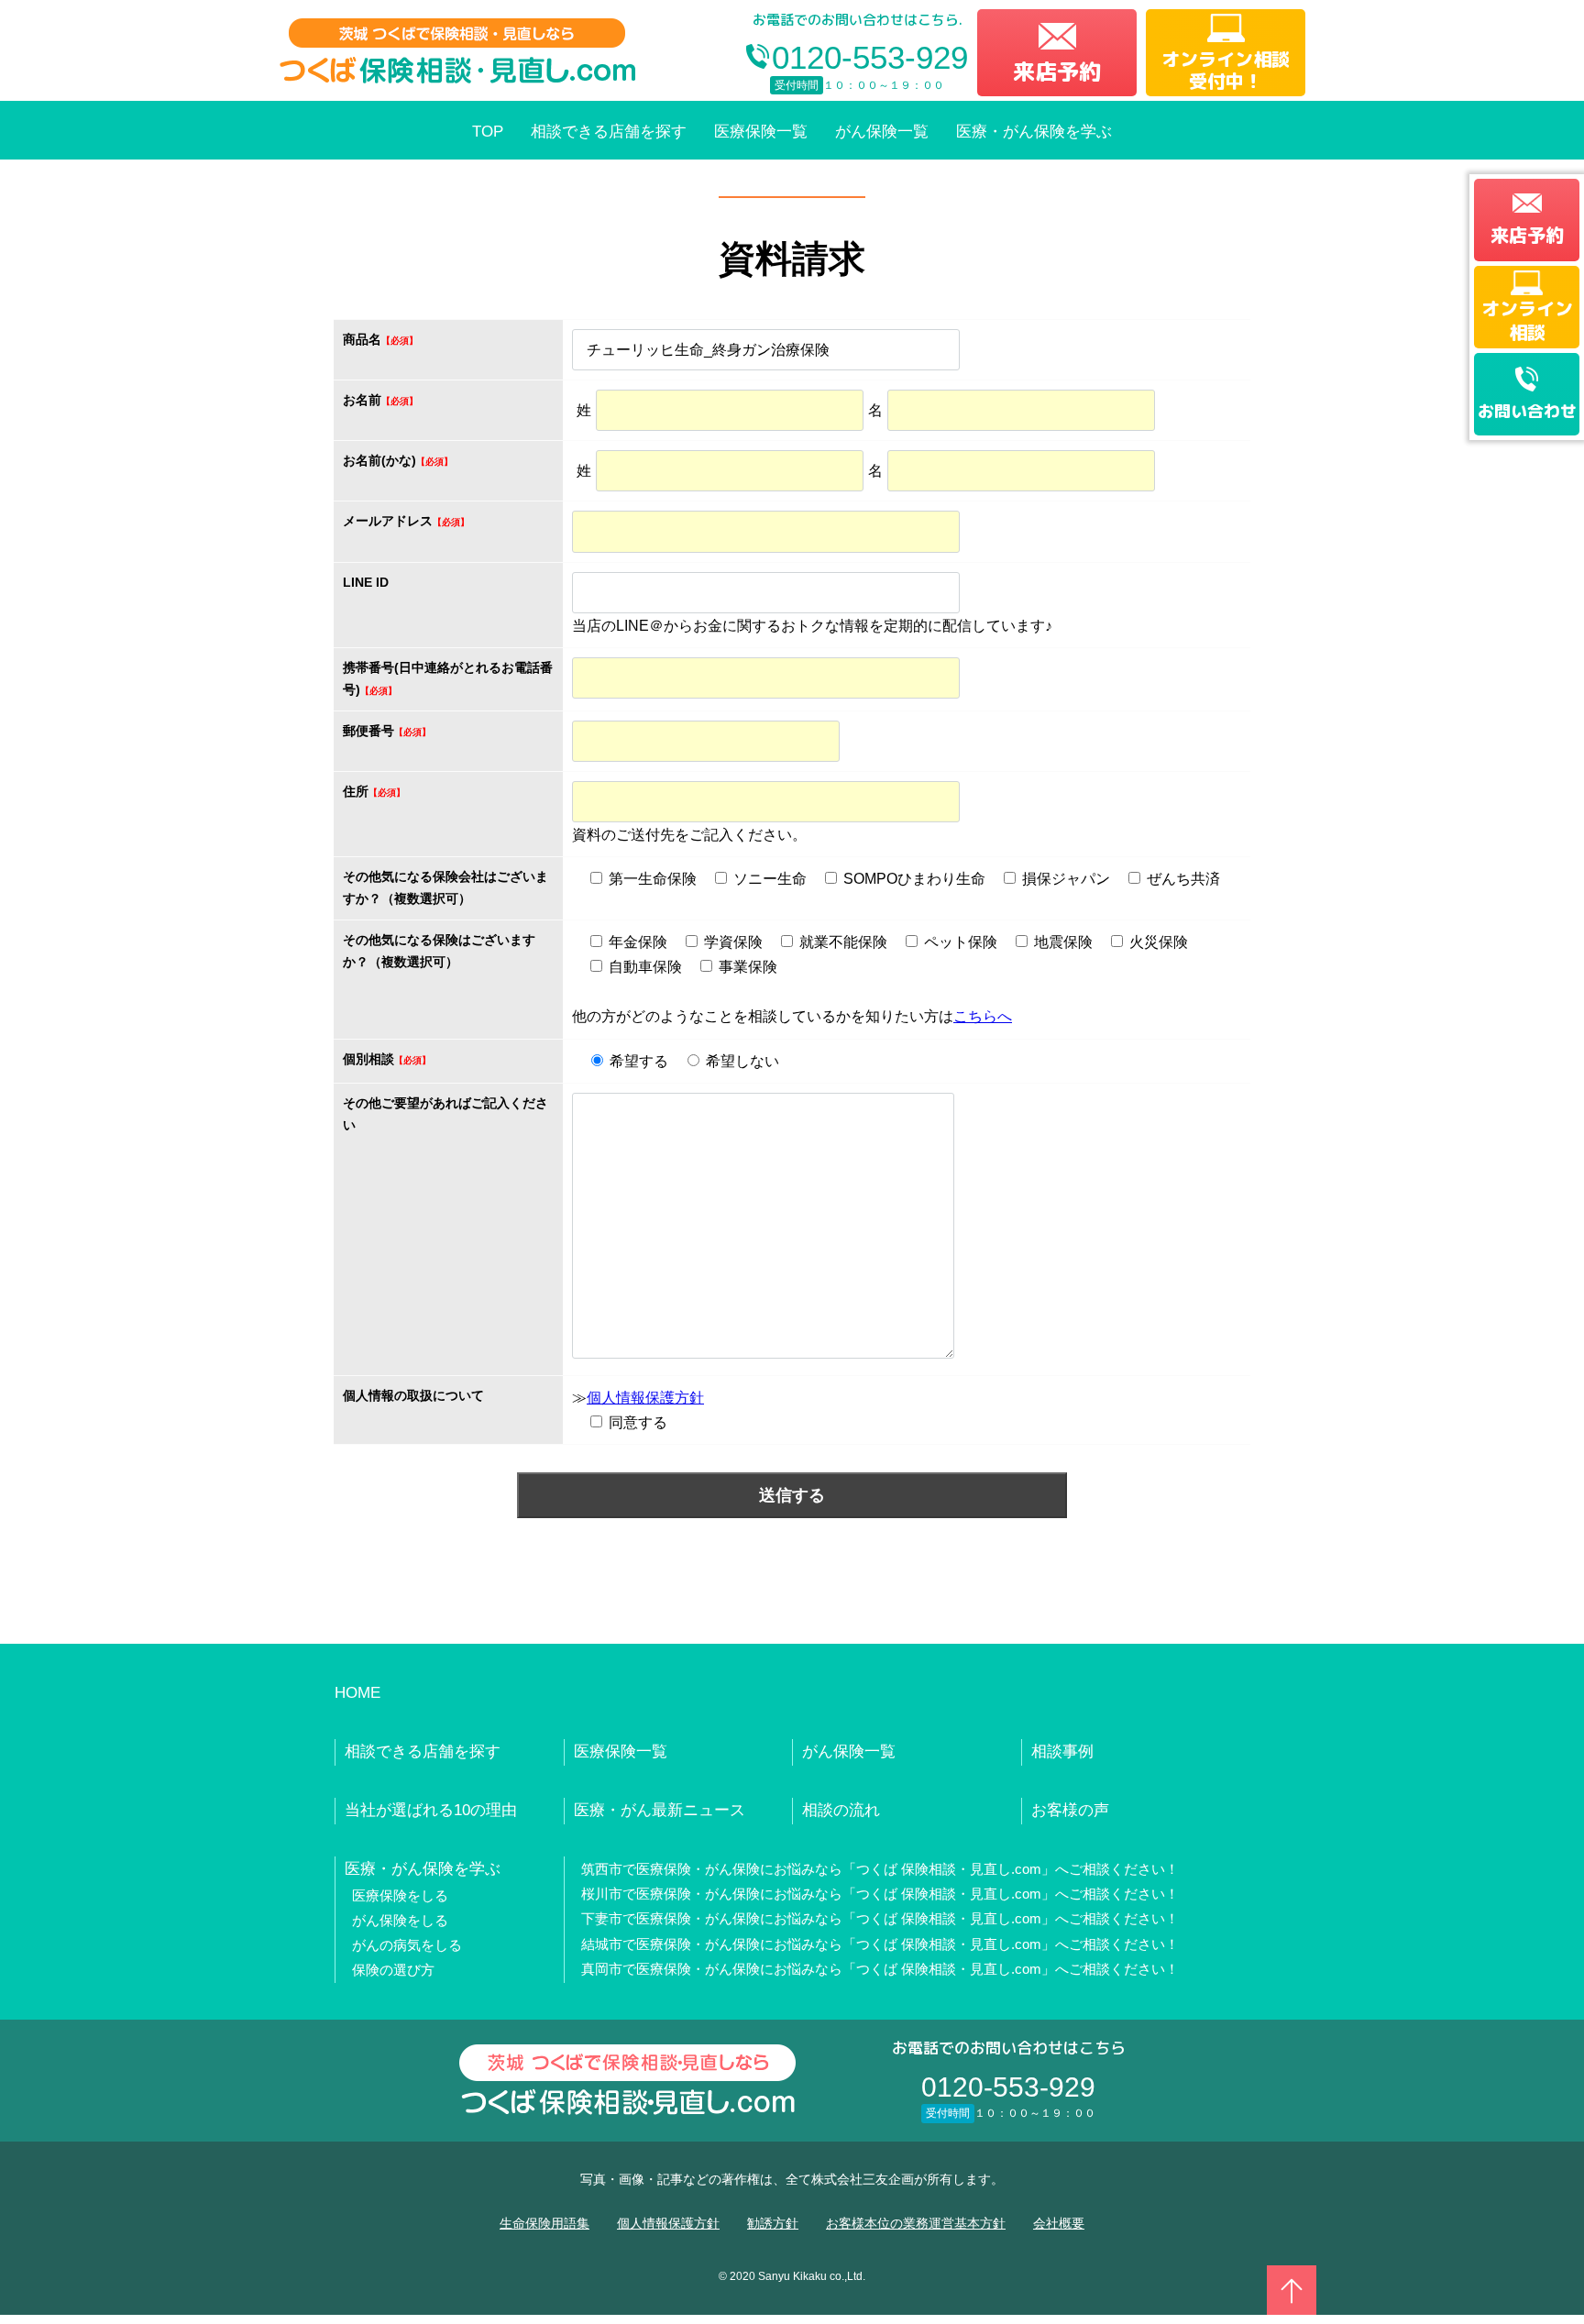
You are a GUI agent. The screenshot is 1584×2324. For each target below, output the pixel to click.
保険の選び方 (393, 1970)
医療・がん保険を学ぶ (1034, 132)
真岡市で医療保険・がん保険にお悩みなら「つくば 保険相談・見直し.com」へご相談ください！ (880, 1969)
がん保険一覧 (882, 132)
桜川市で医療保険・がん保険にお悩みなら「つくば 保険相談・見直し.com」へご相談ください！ (880, 1894)
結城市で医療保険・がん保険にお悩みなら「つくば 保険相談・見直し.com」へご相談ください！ (880, 1944)
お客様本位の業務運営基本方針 (916, 2223)
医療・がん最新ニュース (660, 1810)
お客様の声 (1070, 1810)
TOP (488, 132)
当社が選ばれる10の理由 (431, 1810)
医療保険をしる (400, 1895)
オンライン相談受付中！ (1226, 70)
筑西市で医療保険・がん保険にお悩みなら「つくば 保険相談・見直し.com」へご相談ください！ (880, 1869)
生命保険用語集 (544, 2223)
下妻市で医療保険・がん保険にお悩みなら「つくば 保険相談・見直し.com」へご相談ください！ (880, 1918)
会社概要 (1059, 2223)
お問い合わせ (1527, 411)
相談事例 (1062, 1751)
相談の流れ (841, 1810)
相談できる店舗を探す (609, 132)
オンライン (1527, 320)
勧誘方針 (773, 2223)
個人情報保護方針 (645, 1398)
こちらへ (983, 1016)
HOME (357, 1693)
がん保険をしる (400, 1920)
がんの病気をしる (407, 1945)
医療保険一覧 (761, 132)
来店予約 (1057, 72)
